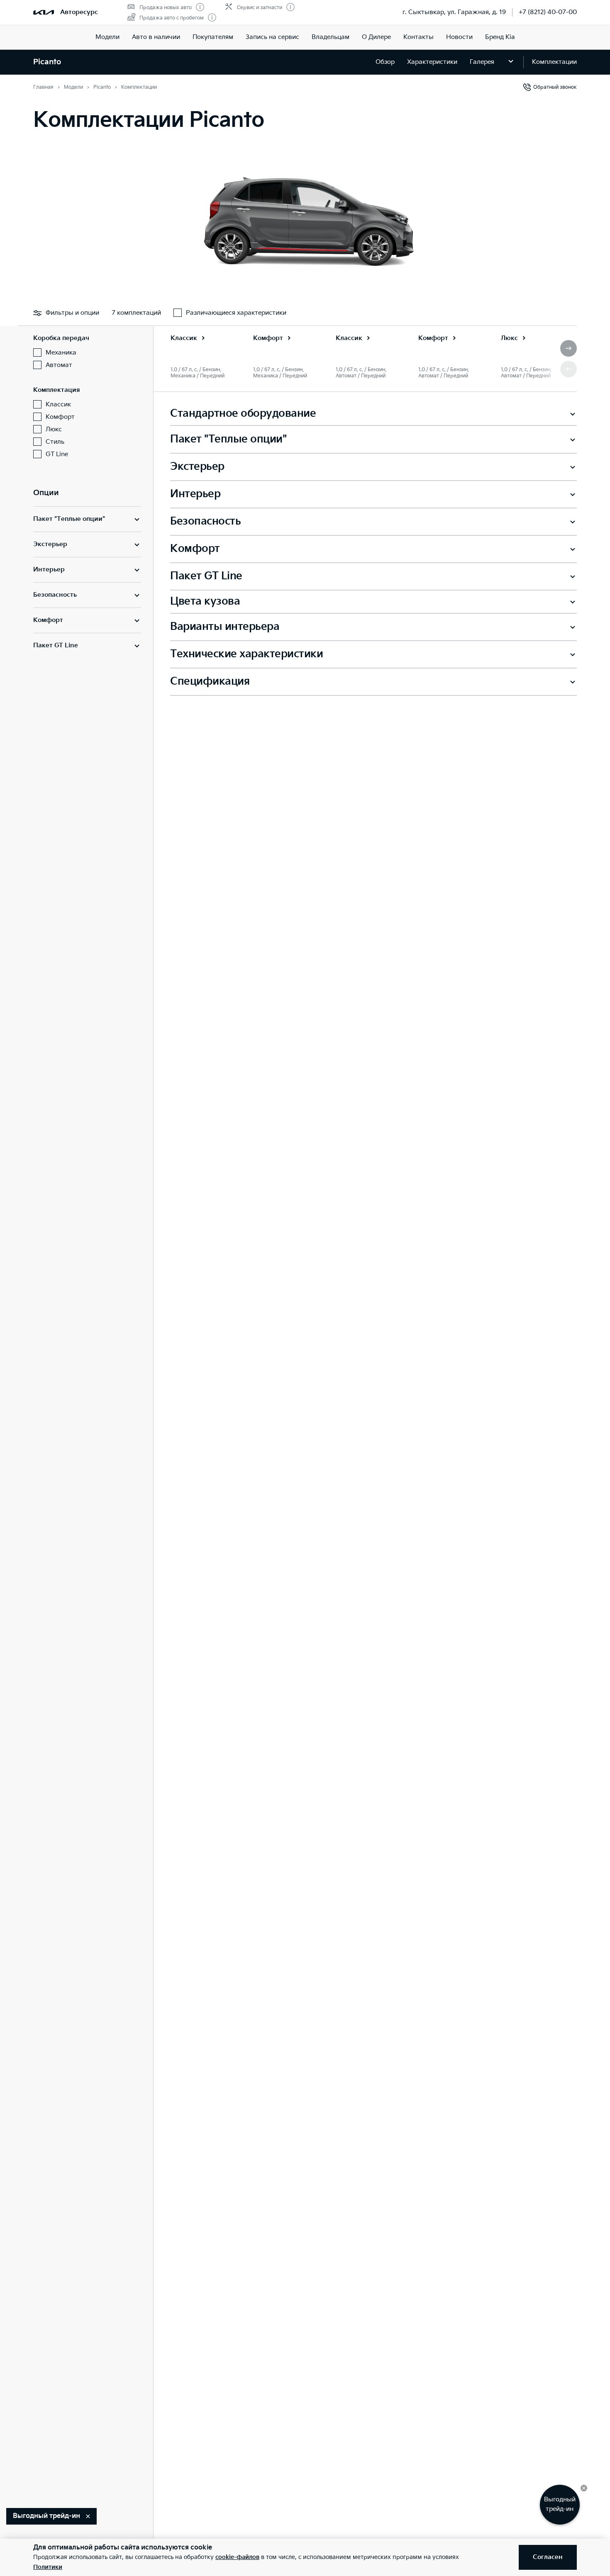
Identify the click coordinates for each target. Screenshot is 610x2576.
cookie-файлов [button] (237, 2557)
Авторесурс (79, 12)
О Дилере (376, 37)
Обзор (385, 62)
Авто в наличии (156, 37)
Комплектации (554, 62)
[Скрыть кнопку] (584, 2488)
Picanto (47, 62)
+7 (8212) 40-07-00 (548, 12)
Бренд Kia (500, 37)
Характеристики (432, 62)
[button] (569, 348)
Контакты (418, 37)
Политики (48, 2567)
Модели (107, 37)
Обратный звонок (555, 87)
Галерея (482, 62)
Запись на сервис (272, 37)
